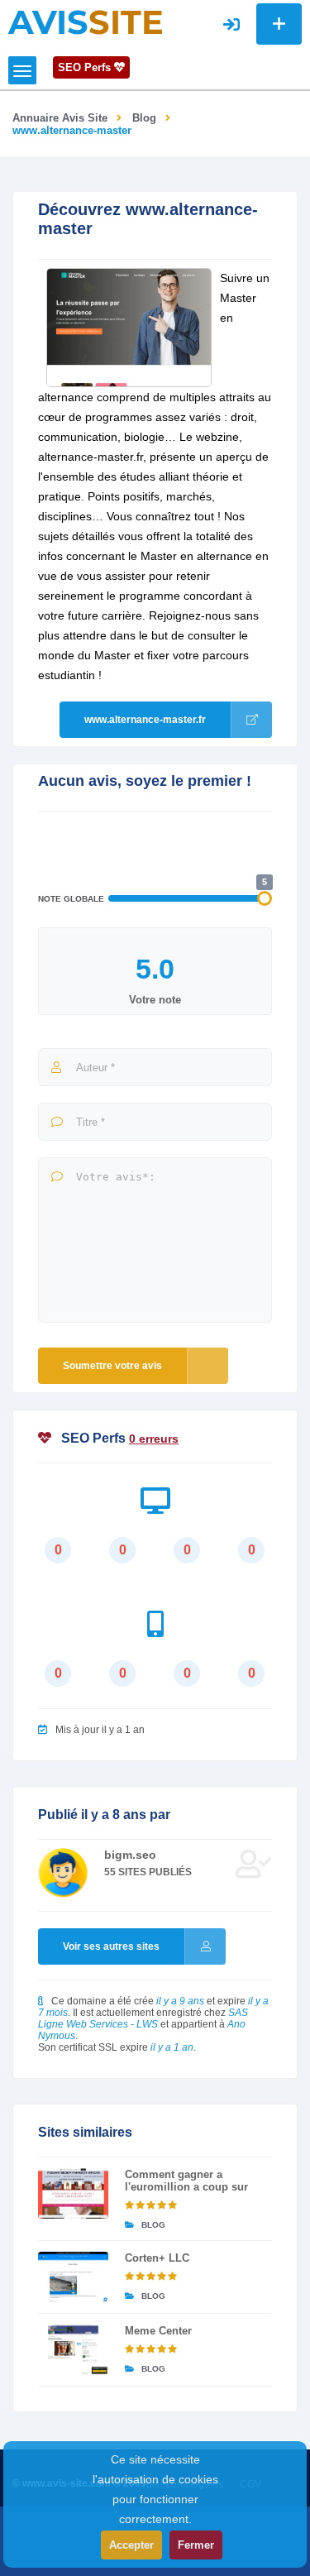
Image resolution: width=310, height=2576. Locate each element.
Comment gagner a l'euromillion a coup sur (186, 2181)
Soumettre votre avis (112, 1366)
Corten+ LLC (157, 2258)
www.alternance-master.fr (145, 720)
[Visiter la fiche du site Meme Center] (73, 2350)
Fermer (196, 2545)
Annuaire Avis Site (60, 118)
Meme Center (158, 2331)
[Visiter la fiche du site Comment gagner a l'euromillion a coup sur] (73, 2193)
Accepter (131, 2545)
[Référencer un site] (279, 24)
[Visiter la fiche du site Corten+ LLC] (73, 2277)
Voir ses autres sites (111, 1946)
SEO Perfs (86, 67)
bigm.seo (130, 1855)
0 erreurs (154, 1439)
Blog (144, 118)
